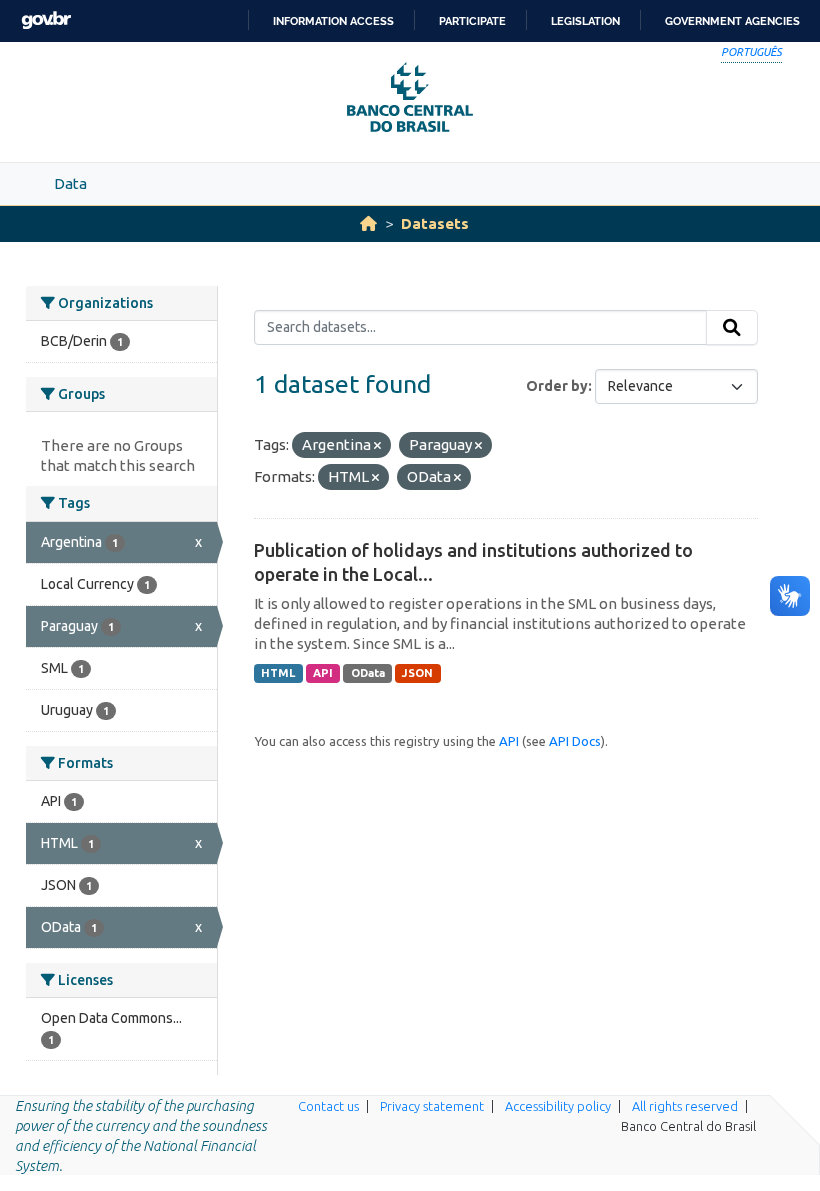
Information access (333, 21)
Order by (557, 386)
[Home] (368, 223)
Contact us (328, 1106)
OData (368, 673)
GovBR (46, 20)
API (323, 673)
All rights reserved (685, 1106)
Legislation (585, 21)
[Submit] (732, 328)
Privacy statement (432, 1106)
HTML (278, 673)
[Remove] (377, 446)
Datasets (435, 223)
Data (70, 183)
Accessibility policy (558, 1106)
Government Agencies (732, 21)
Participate (472, 21)
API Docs (575, 741)
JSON (417, 673)
